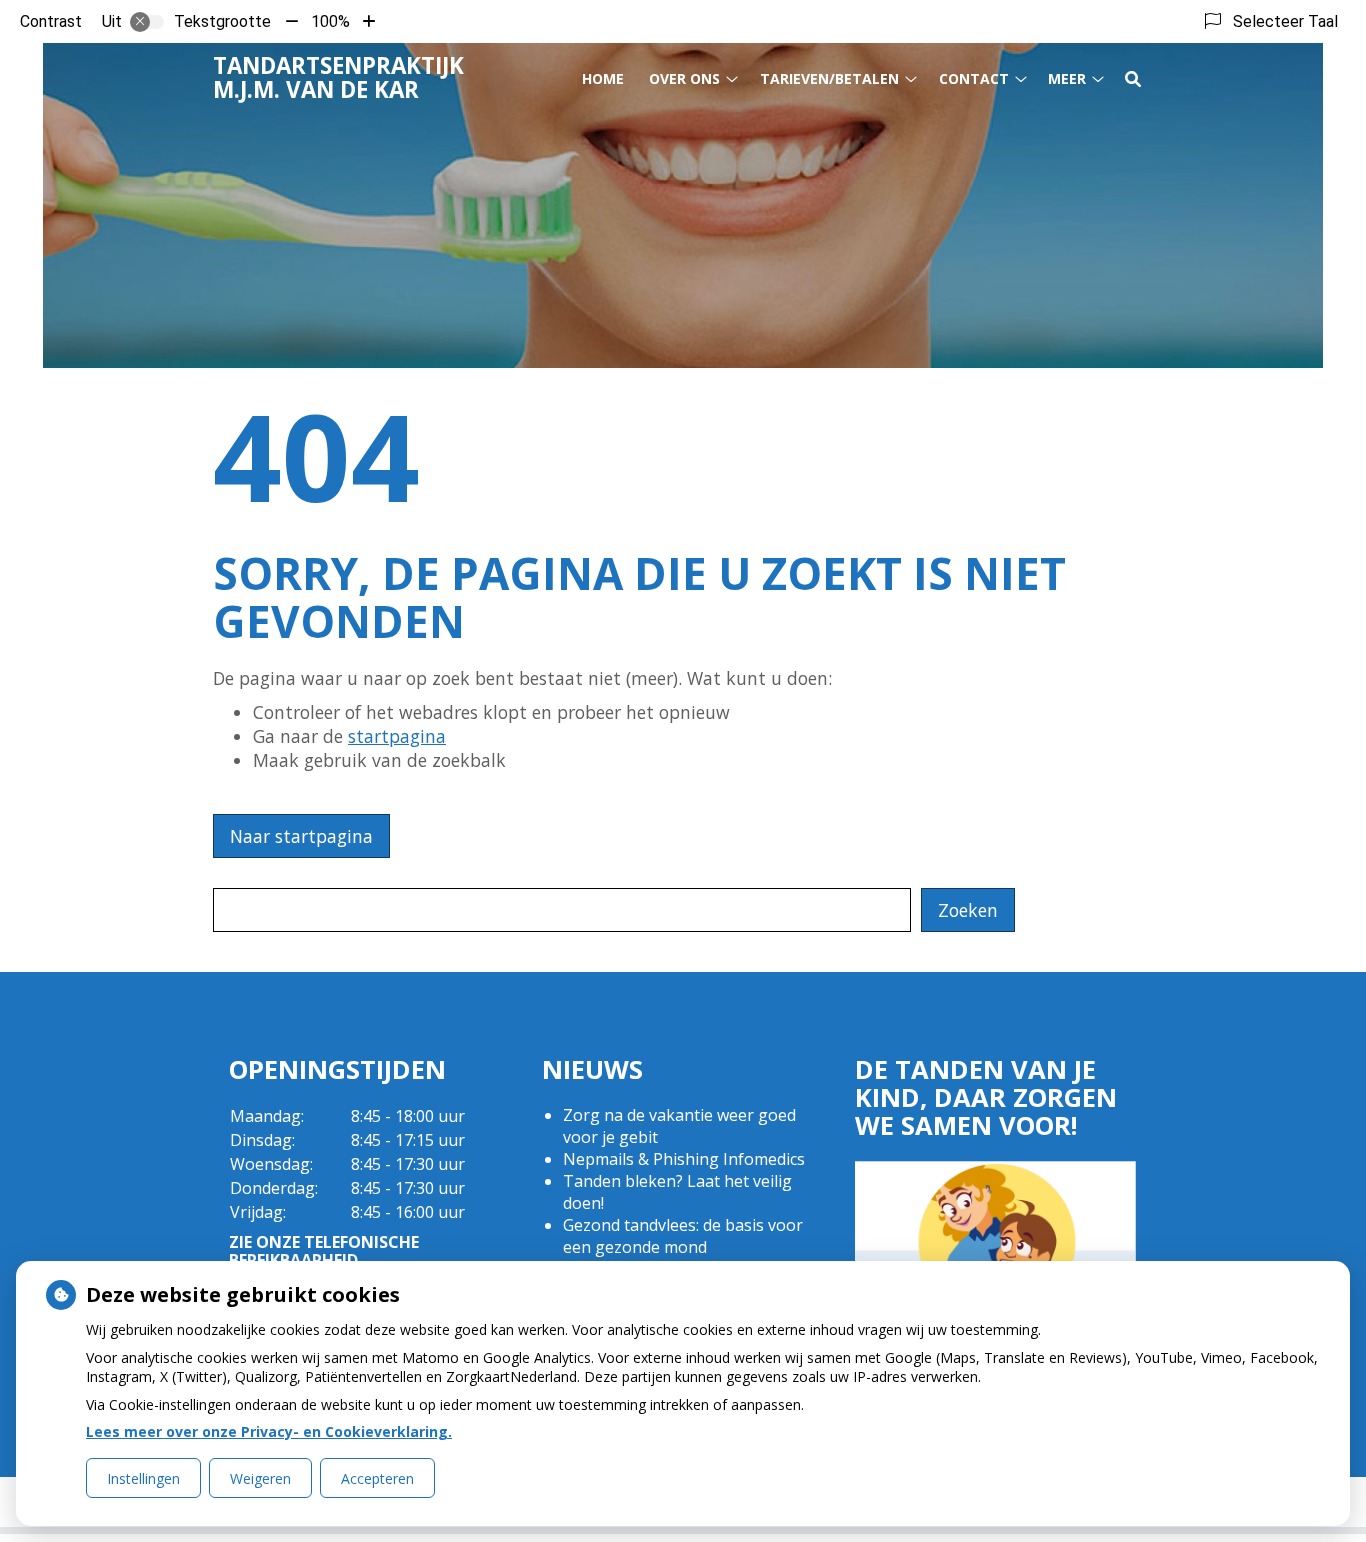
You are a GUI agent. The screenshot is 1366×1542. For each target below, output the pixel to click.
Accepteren (377, 1478)
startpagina (397, 736)
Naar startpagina (301, 836)
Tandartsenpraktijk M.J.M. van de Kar (338, 77)
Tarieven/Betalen (829, 78)
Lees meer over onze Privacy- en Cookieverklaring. (269, 1431)
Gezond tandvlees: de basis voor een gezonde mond (683, 1236)
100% (330, 21)
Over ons (684, 78)
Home (603, 78)
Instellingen (143, 1478)
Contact (974, 78)
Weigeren (260, 1478)
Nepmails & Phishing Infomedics (684, 1159)
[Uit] (147, 22)
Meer (1067, 78)
